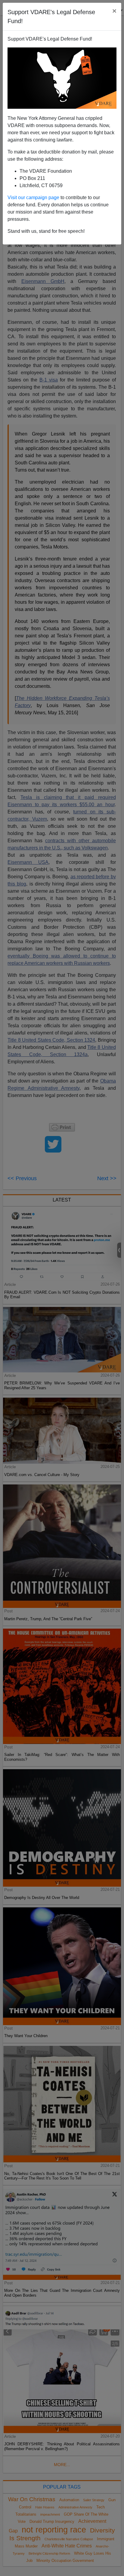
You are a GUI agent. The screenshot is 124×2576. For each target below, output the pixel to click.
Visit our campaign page (33, 197)
